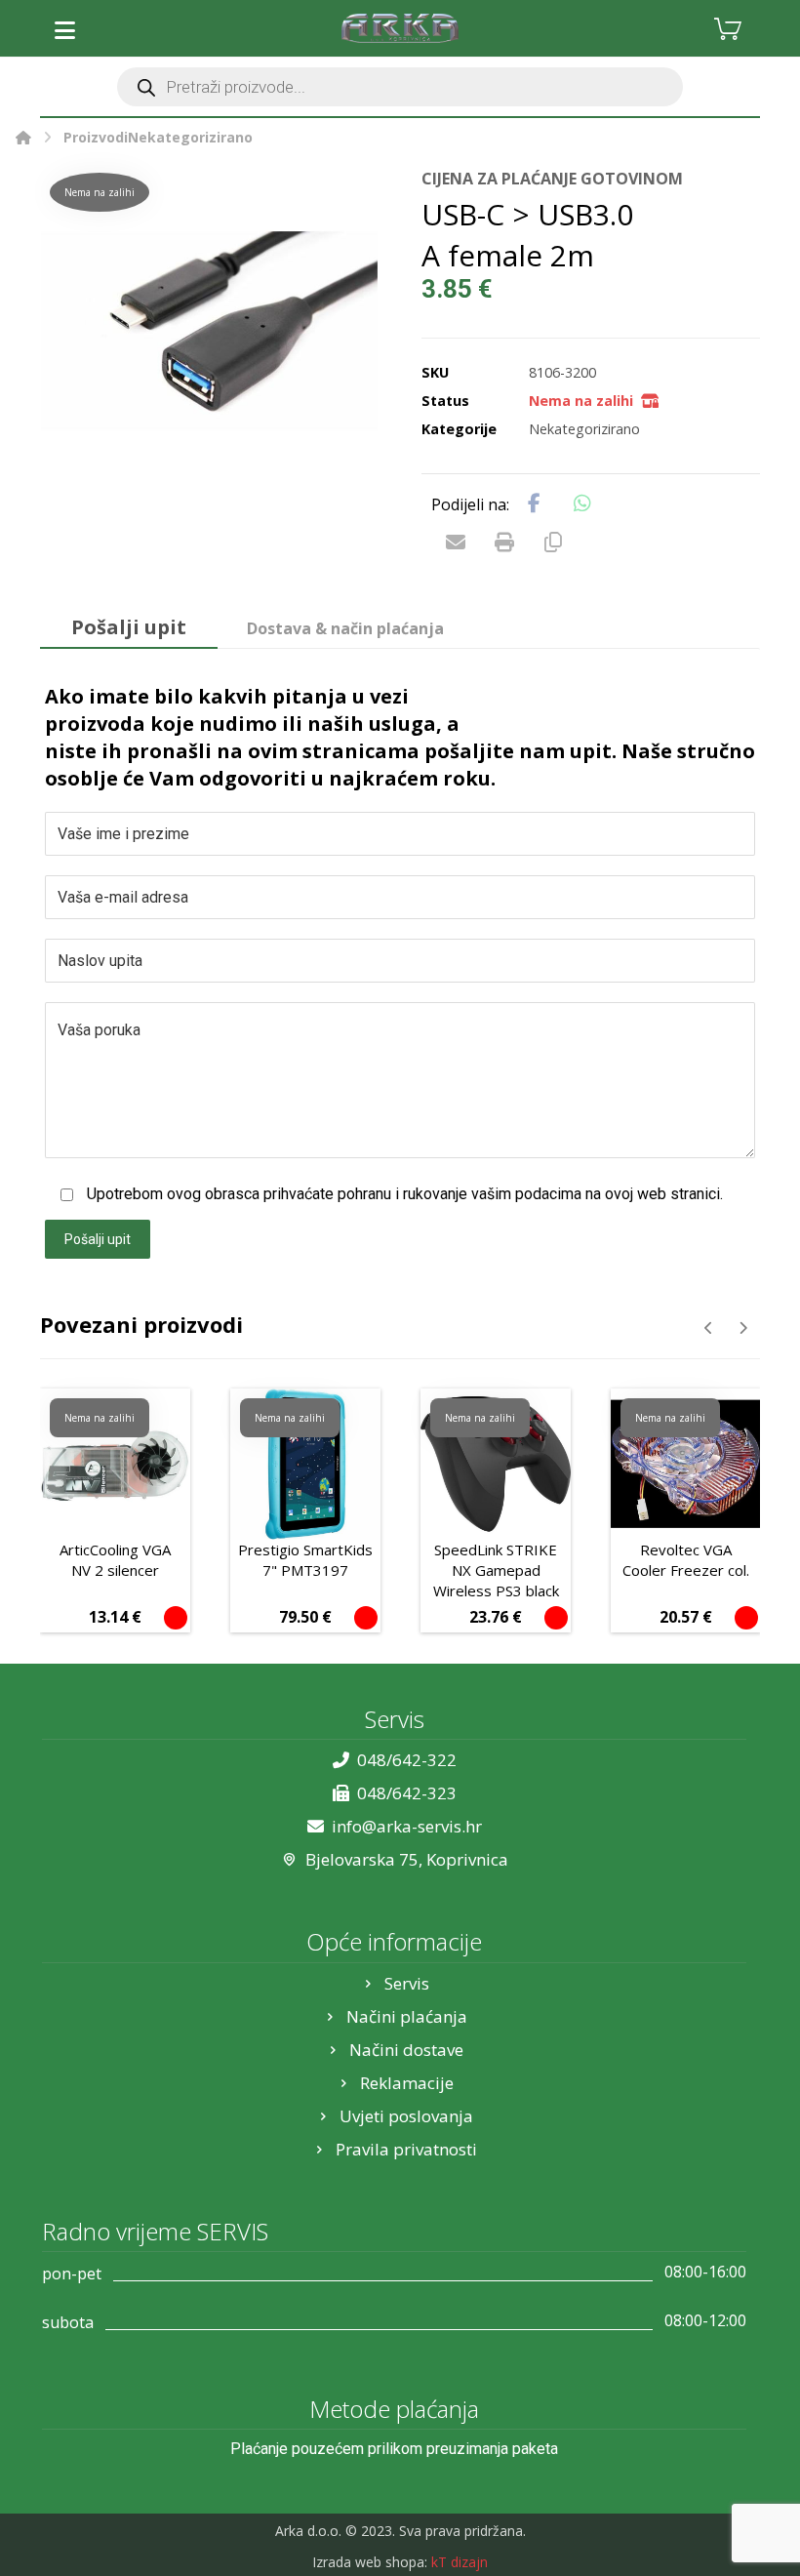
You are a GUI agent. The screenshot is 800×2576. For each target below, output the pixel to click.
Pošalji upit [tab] (129, 627)
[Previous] (709, 1328)
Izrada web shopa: (370, 2562)
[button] (64, 30)
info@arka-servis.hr (407, 1826)
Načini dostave (406, 2050)
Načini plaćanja (407, 2016)
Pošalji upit (98, 1239)
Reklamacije (407, 2083)
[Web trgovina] (400, 28)
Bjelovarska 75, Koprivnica (407, 1859)
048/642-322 (407, 1760)
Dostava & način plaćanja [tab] (345, 628)
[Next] (743, 1328)
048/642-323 (407, 1793)
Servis (407, 1983)
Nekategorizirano (584, 429)
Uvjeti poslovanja (406, 2116)
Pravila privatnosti (406, 2149)
